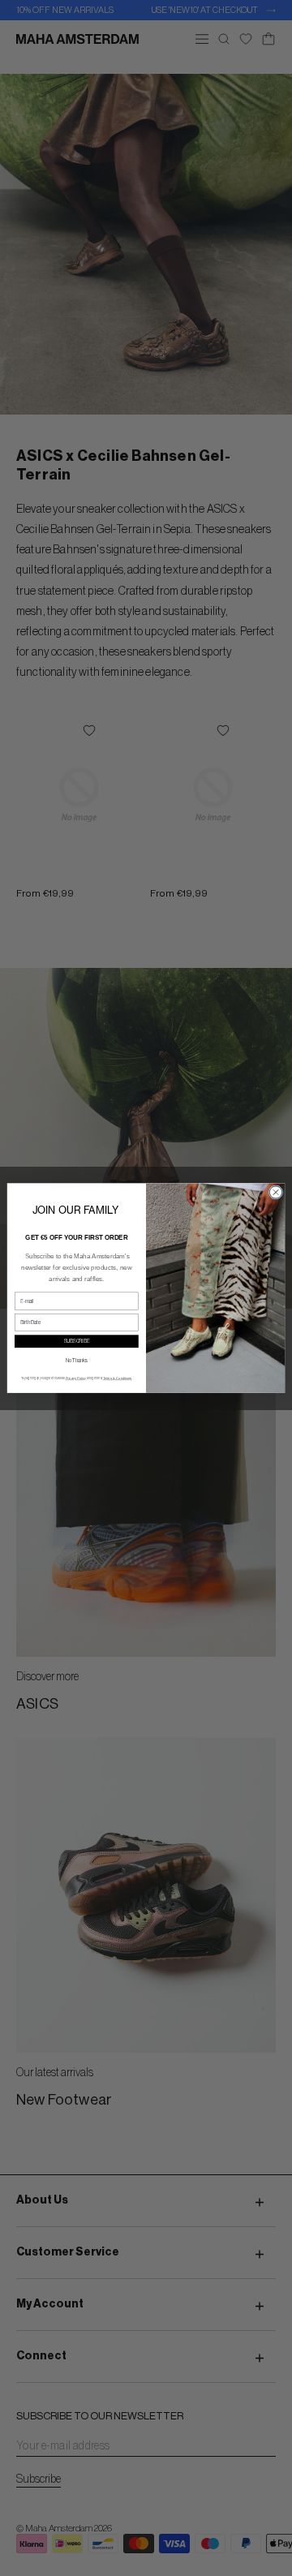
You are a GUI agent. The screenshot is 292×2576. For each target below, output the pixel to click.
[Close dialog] (275, 1192)
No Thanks (76, 1361)
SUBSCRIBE (77, 1341)
